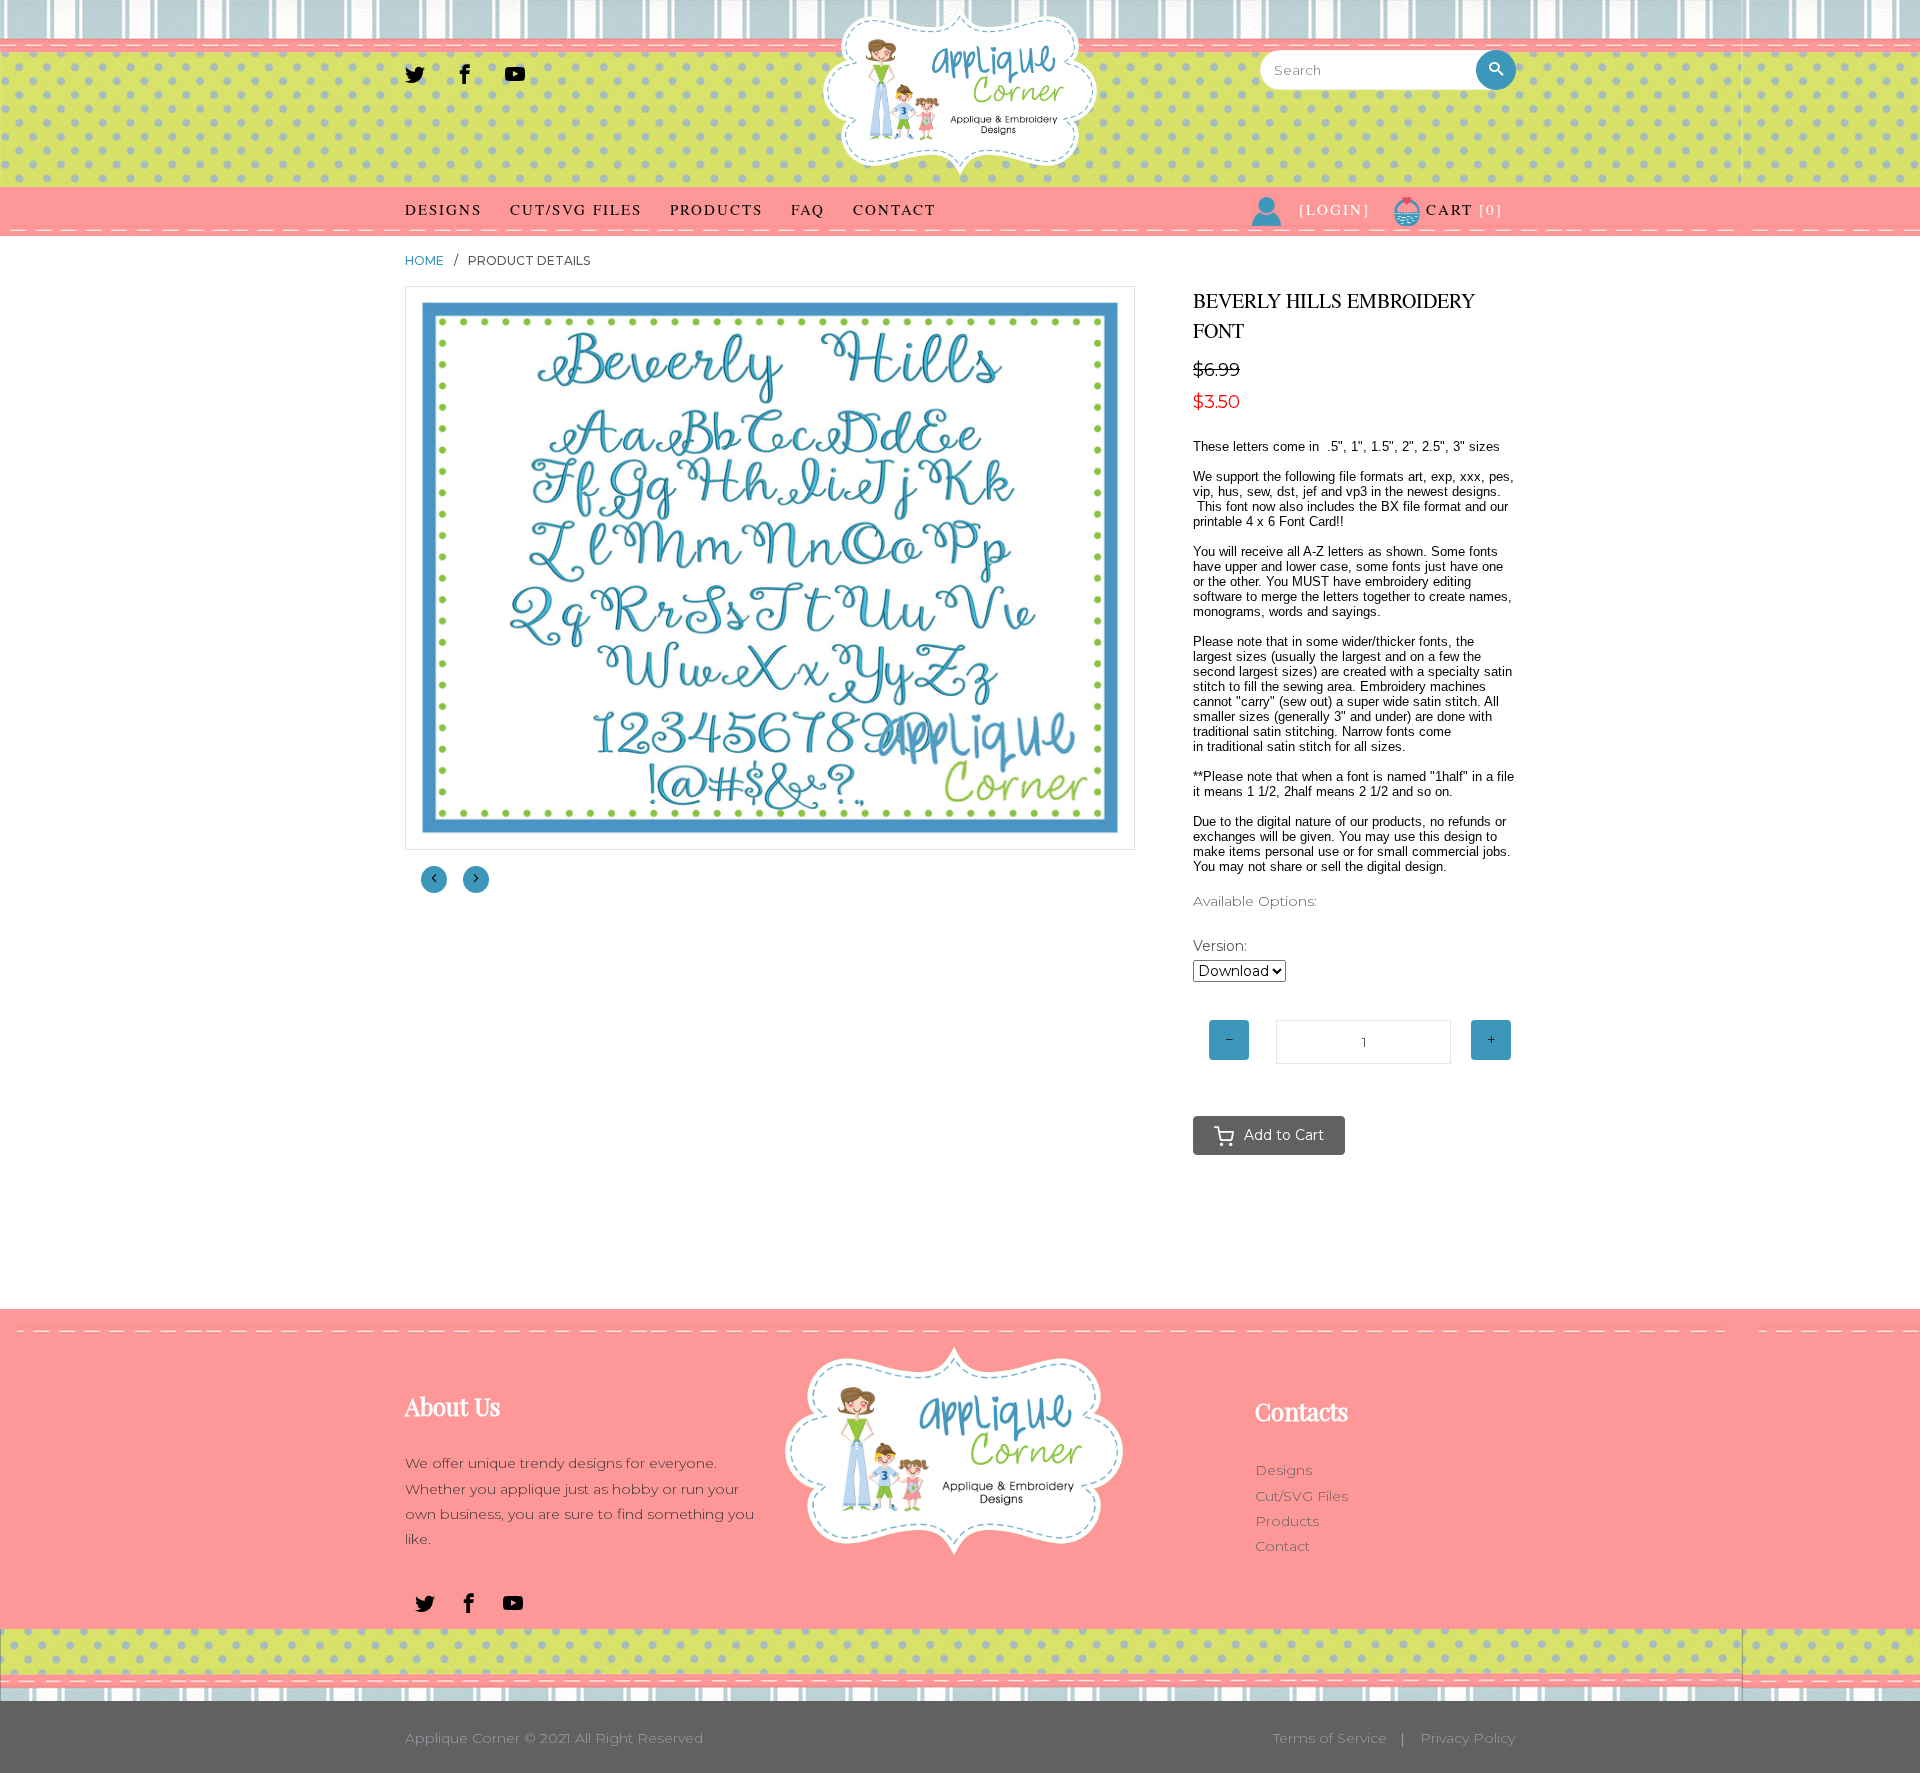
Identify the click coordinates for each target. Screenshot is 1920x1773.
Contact (894, 209)
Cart (1461, 209)
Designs (443, 209)
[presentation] (434, 879)
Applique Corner (462, 1738)
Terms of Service (1330, 1738)
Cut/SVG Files (576, 209)
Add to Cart (1284, 1135)
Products (716, 209)
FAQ (808, 209)
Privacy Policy (1467, 1738)
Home (424, 260)
